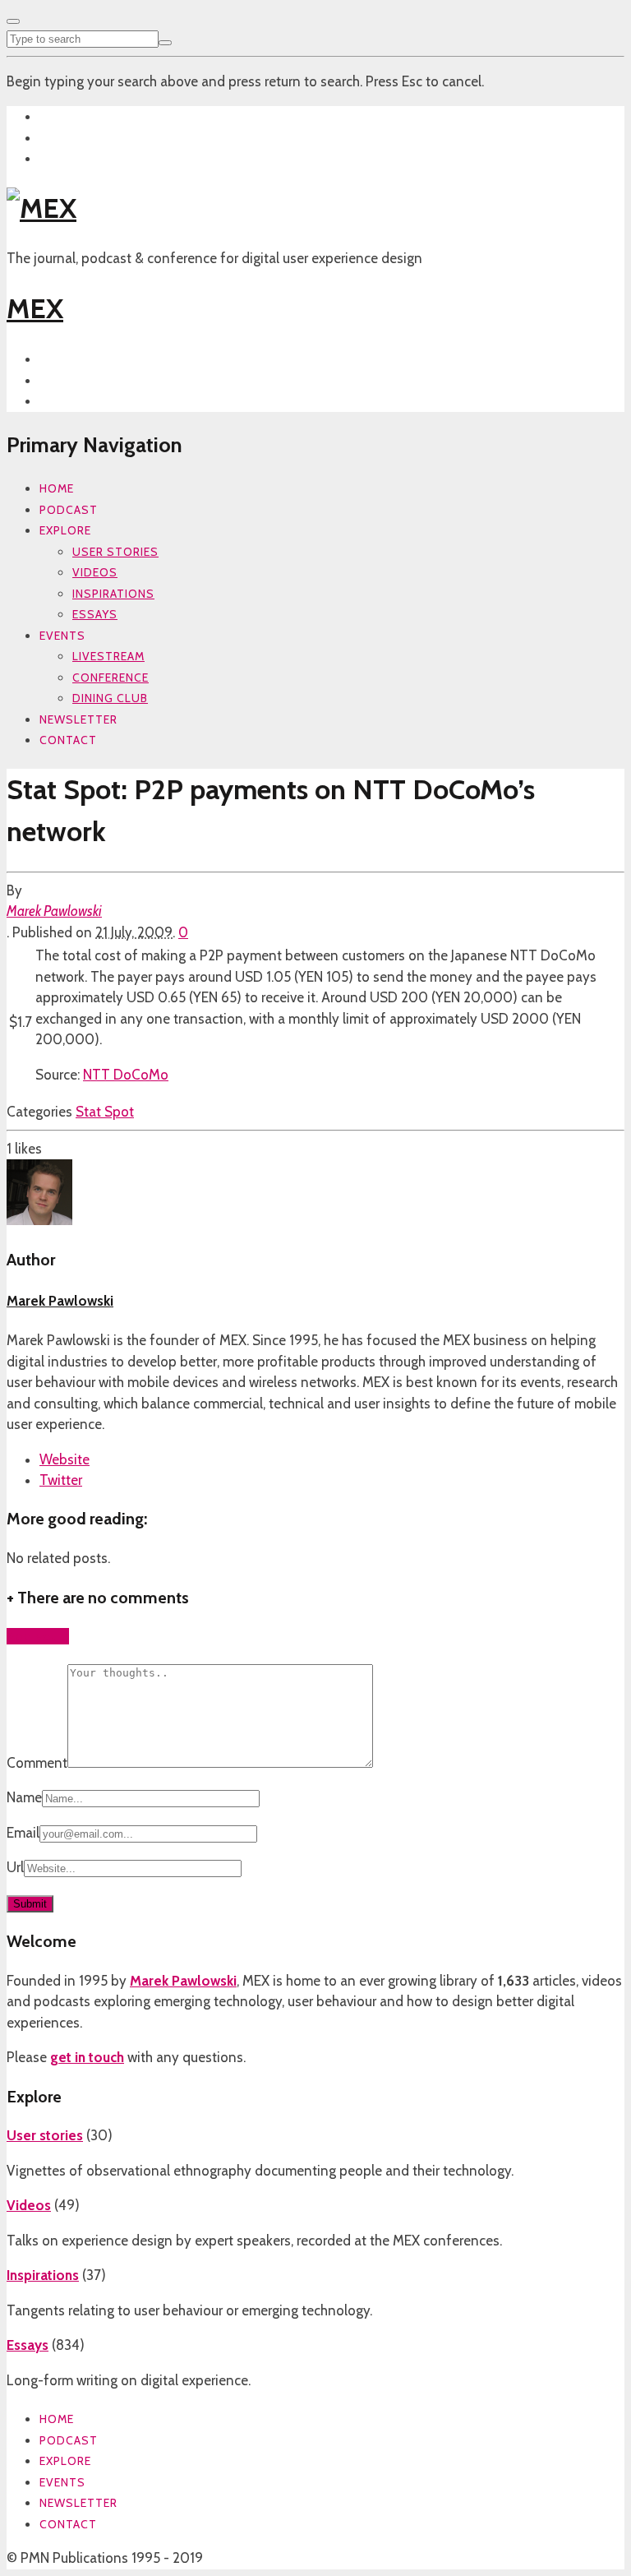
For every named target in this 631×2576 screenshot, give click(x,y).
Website (64, 1459)
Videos (95, 572)
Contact (68, 740)
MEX (35, 308)
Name (24, 1797)
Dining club (110, 698)
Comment (37, 1763)
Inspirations (113, 594)
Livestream (108, 656)
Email (23, 1833)
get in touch (87, 2057)
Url (15, 1867)
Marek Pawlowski (54, 911)
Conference (111, 678)
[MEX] (41, 208)
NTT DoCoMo (126, 1075)
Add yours (38, 1636)
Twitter (61, 1480)
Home (57, 488)
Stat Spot (105, 1112)
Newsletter (78, 719)
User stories (115, 552)
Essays (95, 614)
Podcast (69, 510)
